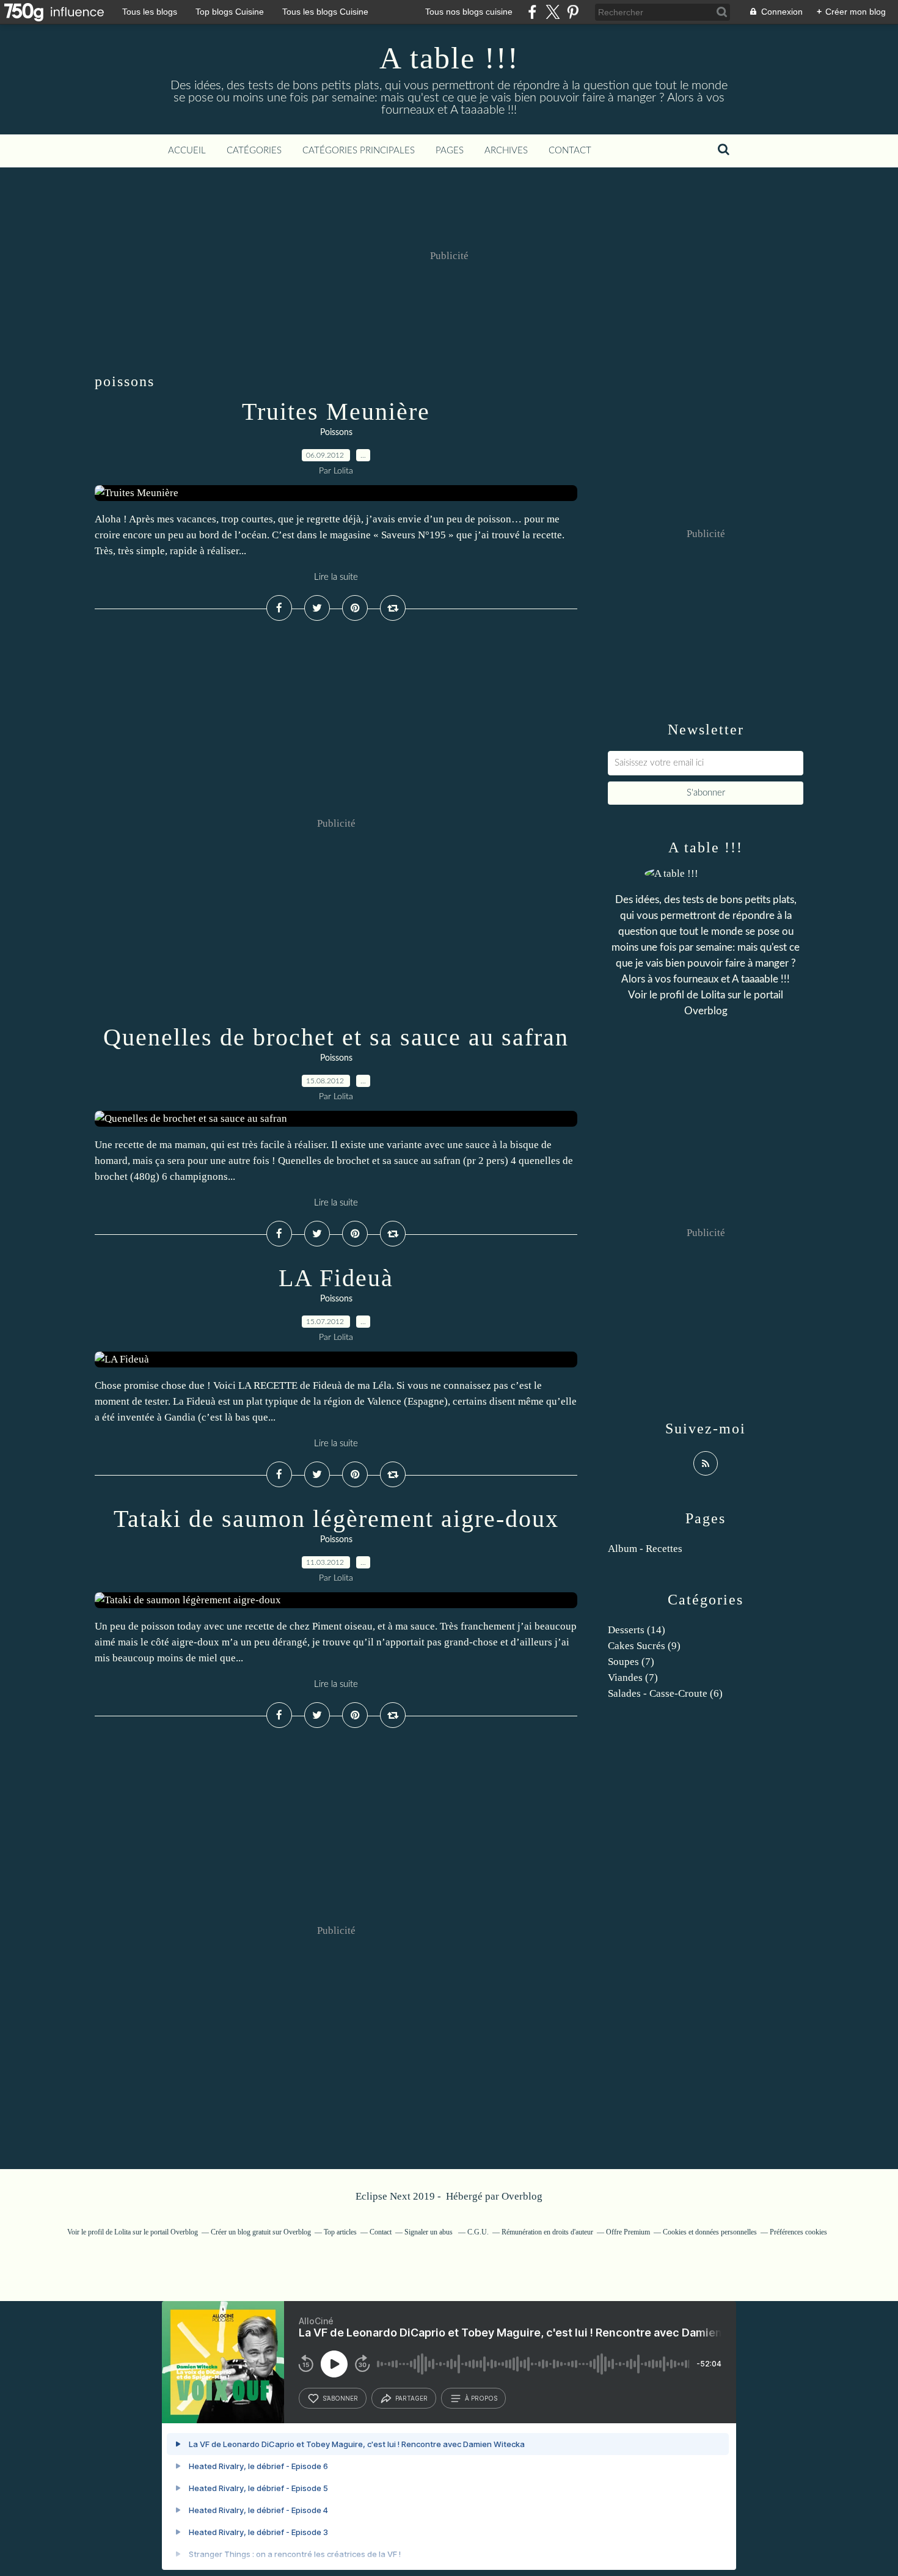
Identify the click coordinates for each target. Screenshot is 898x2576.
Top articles (340, 2232)
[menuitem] (187, 151)
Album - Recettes (645, 1549)
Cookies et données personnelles (710, 2232)
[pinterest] (573, 12)
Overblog (522, 2196)
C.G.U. (478, 2232)
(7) (631, 1662)
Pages (450, 151)
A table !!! (449, 58)
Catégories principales (359, 151)
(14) (637, 1630)
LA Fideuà (336, 1278)
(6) (665, 1693)
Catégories (254, 151)
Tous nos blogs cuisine (469, 12)
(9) (644, 1646)
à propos (481, 2398)
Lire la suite (336, 577)
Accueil (187, 151)
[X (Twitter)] (553, 12)
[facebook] (532, 12)
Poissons (336, 433)
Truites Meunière (336, 412)
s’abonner (340, 2398)
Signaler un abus (429, 2232)
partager (411, 2398)
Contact (570, 151)
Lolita (713, 995)
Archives (506, 151)
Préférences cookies (798, 2232)
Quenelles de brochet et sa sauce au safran (336, 1037)
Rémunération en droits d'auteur (547, 2232)
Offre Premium (628, 2232)
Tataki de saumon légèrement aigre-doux (336, 1519)
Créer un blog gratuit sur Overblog (261, 2232)
